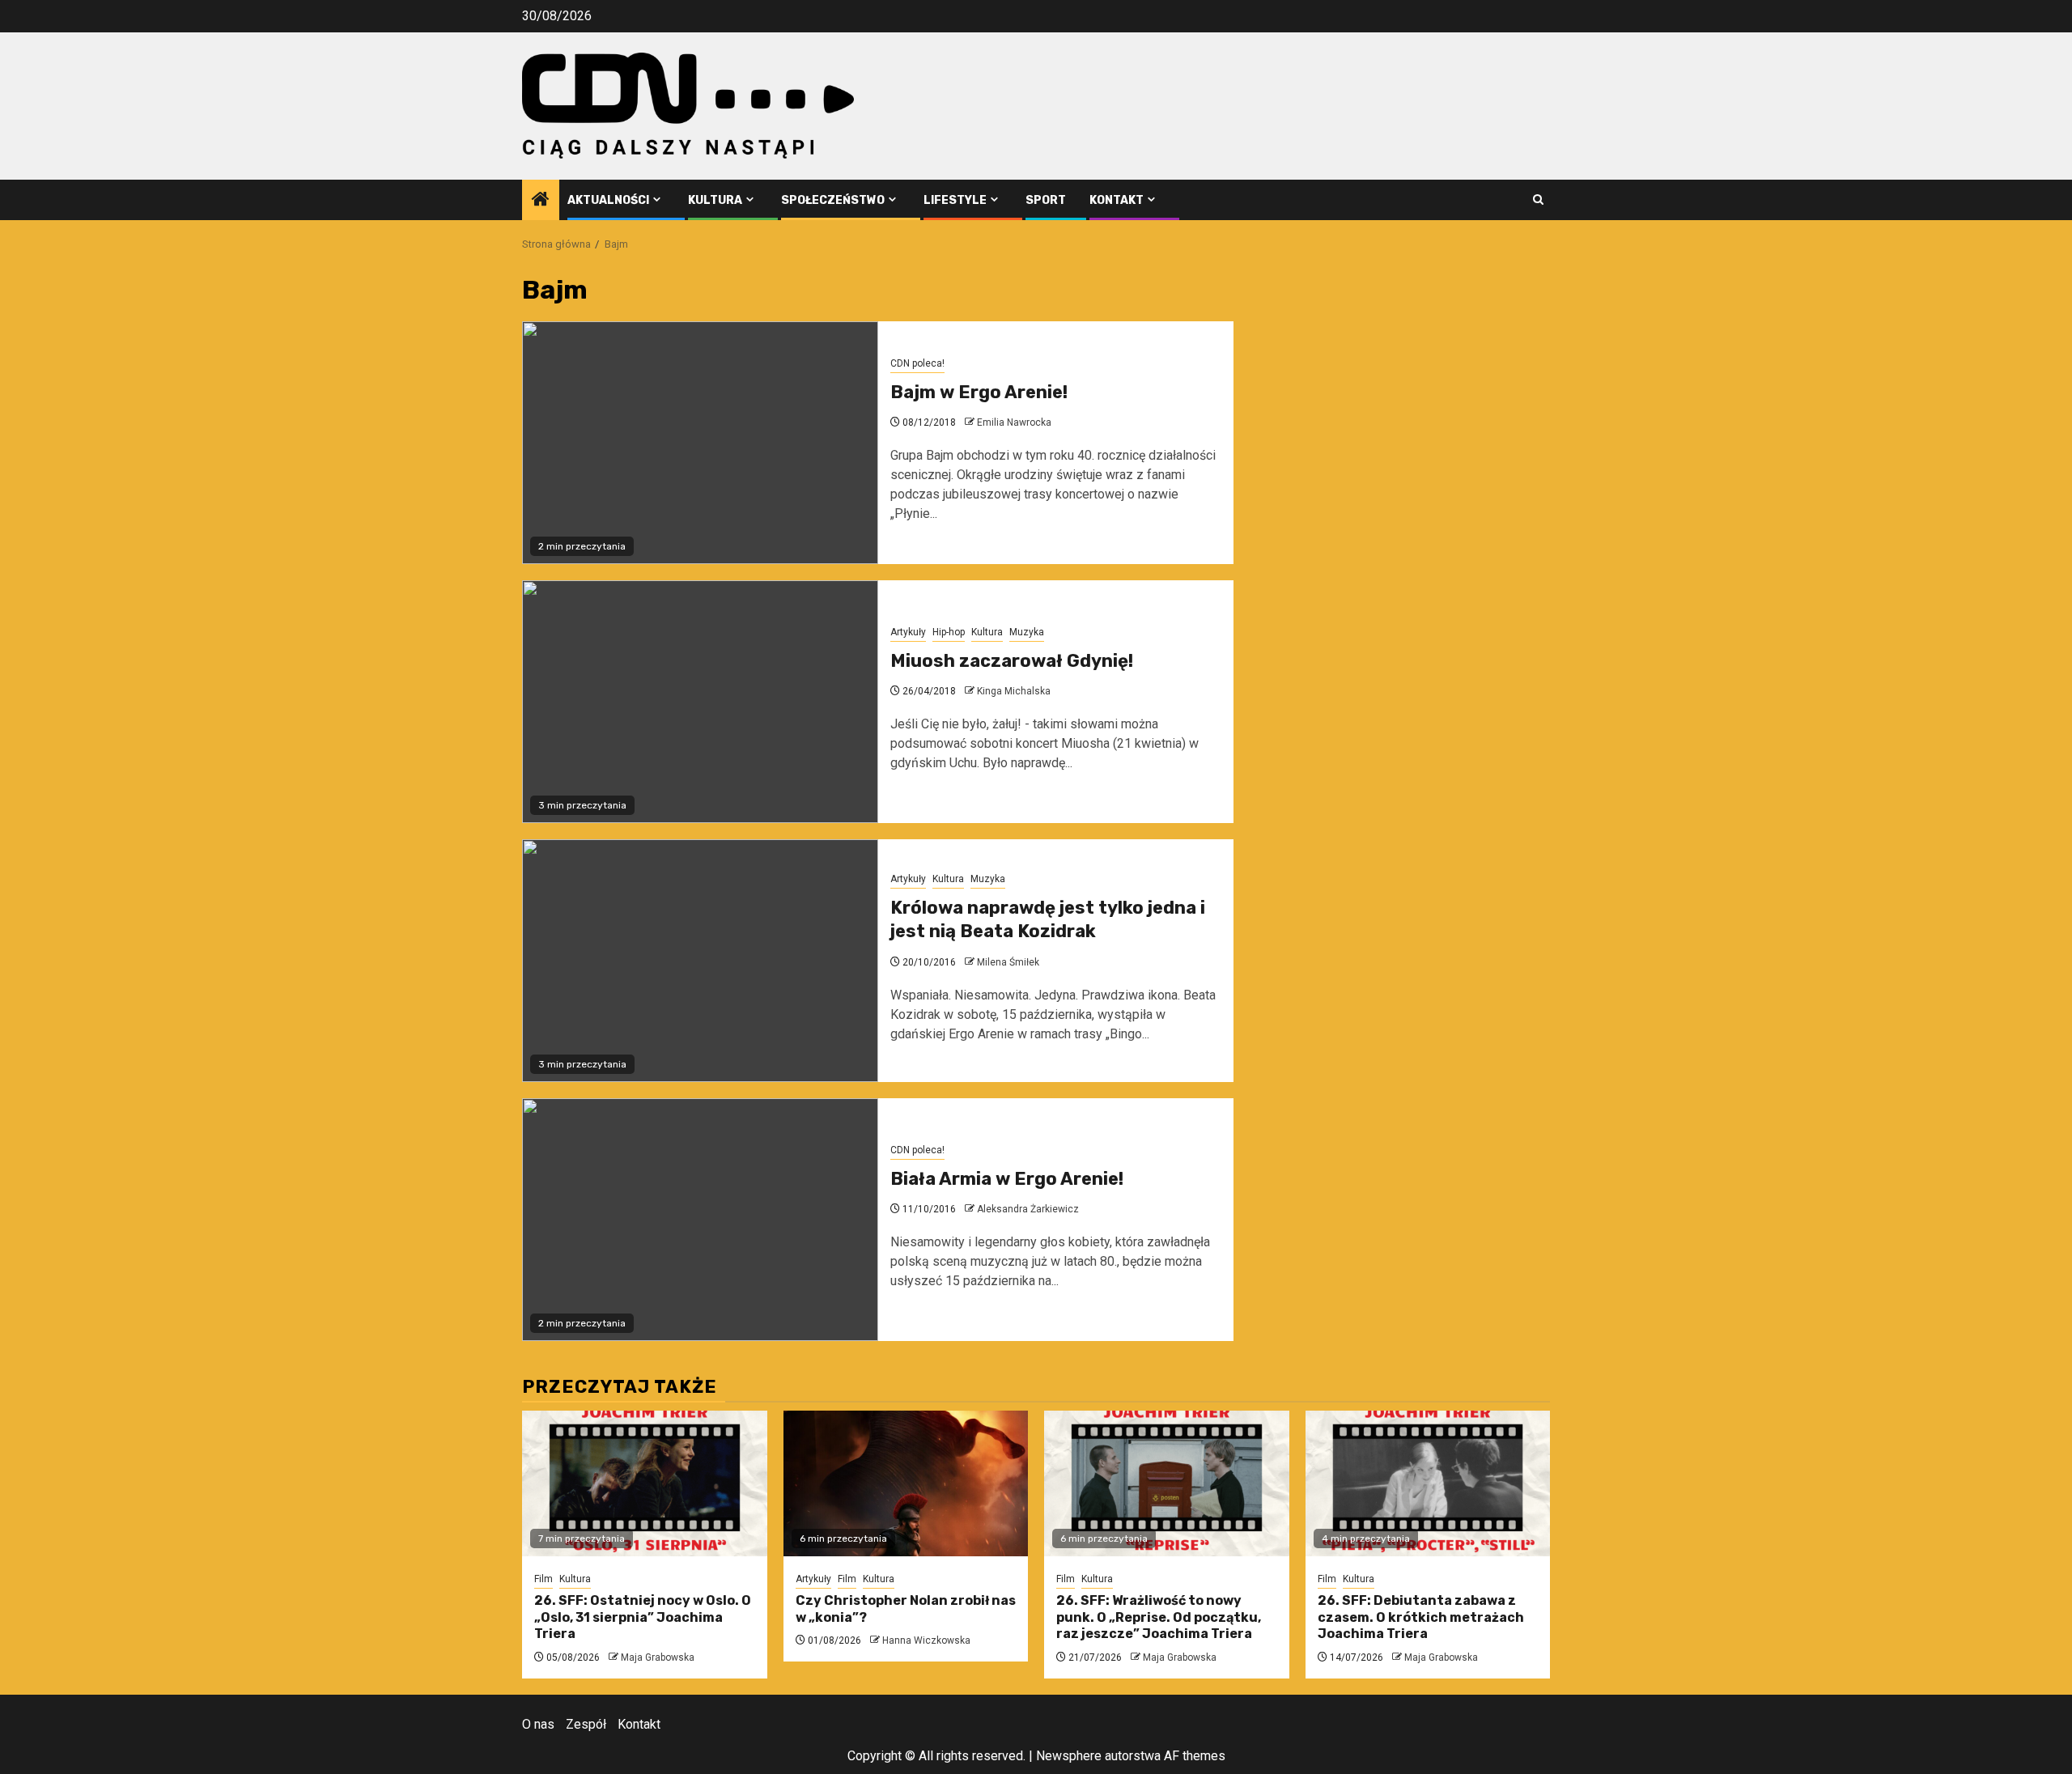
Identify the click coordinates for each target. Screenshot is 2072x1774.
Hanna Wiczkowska (926, 1640)
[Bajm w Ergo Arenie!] (700, 443)
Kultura (715, 200)
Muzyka (1027, 632)
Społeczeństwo (833, 200)
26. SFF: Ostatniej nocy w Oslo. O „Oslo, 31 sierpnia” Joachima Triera (643, 1617)
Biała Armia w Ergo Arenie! (1007, 1179)
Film (543, 1579)
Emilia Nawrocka (1014, 422)
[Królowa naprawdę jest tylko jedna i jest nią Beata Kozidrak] (700, 961)
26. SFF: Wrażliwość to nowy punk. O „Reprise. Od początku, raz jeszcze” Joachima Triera (1159, 1617)
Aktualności (608, 200)
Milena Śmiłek (1008, 962)
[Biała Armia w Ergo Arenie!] (700, 1220)
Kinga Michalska (1014, 691)
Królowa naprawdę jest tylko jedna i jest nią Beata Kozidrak (1048, 919)
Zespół (586, 1724)
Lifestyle (955, 200)
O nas (538, 1724)
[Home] (541, 201)
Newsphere (1069, 1756)
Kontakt (1117, 200)
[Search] (1538, 199)
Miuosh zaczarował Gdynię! (1012, 661)
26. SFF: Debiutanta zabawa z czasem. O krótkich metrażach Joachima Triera (1421, 1617)
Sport (1046, 200)
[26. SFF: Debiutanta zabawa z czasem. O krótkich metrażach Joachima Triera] (1428, 1483)
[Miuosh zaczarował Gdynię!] (700, 702)
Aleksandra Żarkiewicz (1028, 1209)
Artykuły (908, 632)
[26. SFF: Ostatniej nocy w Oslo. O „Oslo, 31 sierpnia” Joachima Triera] (645, 1483)
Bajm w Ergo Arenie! (979, 392)
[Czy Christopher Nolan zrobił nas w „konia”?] (906, 1483)
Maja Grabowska (658, 1657)
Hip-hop (949, 632)
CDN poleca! (917, 363)
